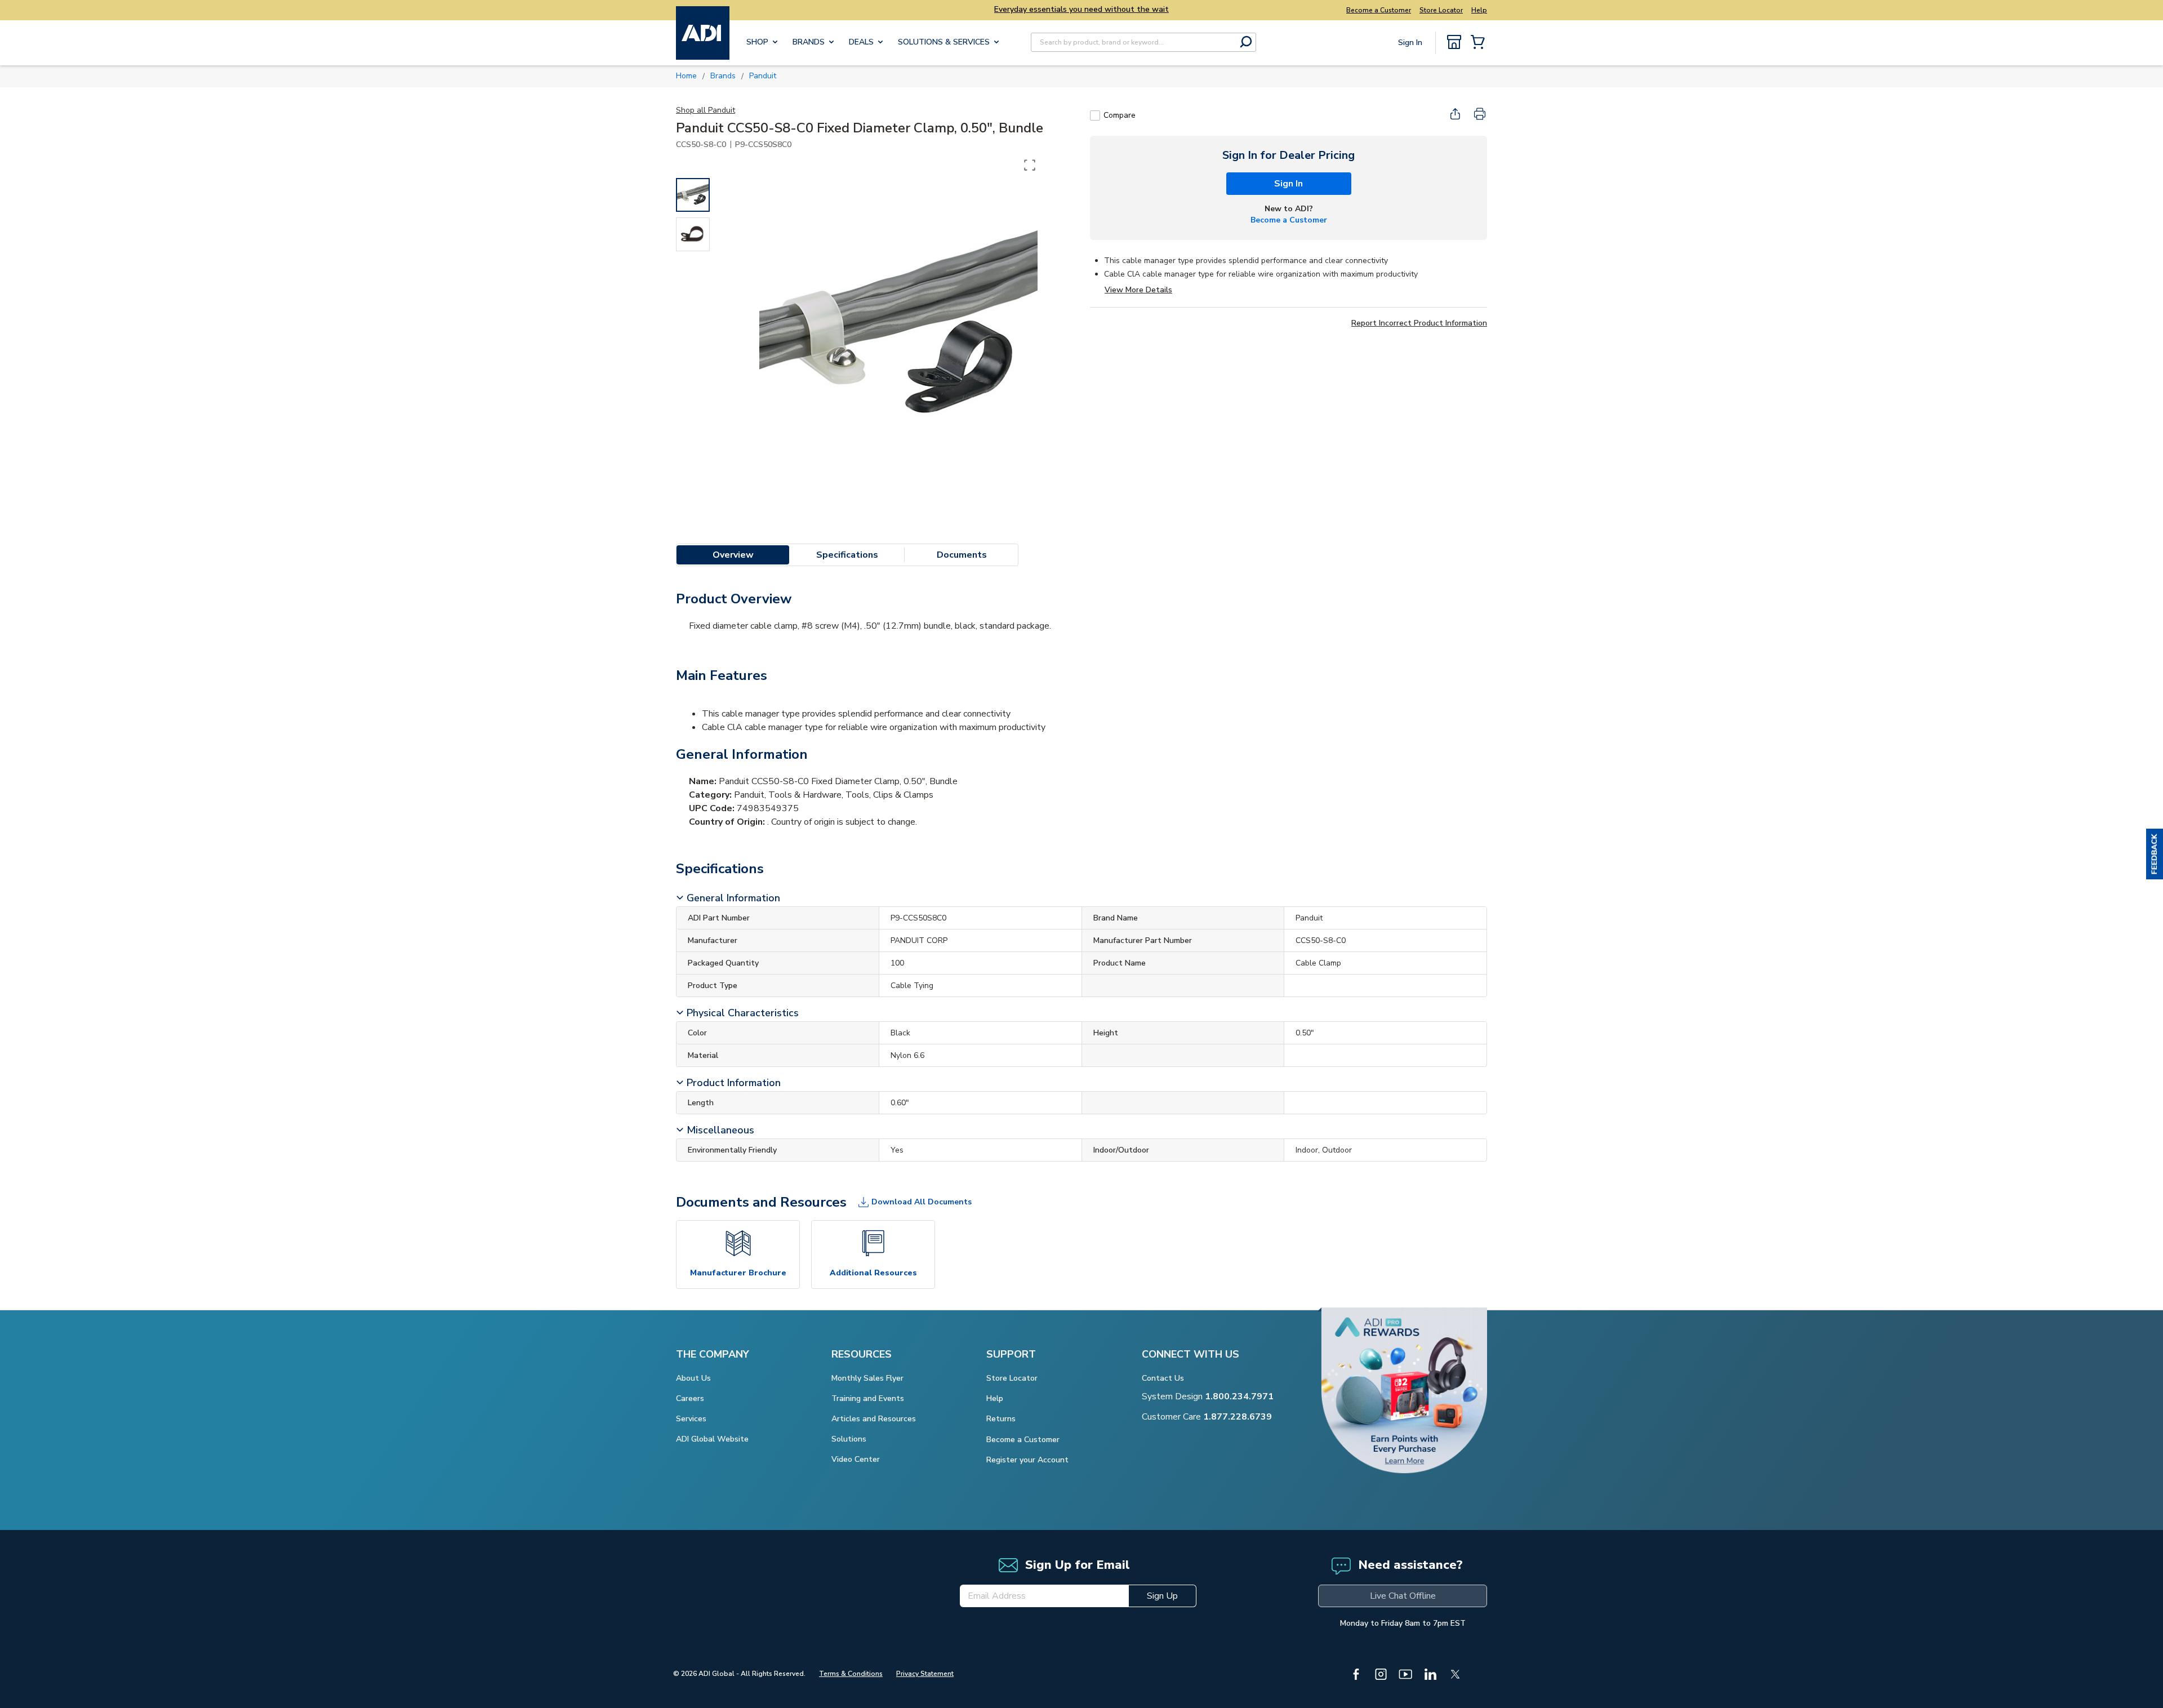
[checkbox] (1095, 115)
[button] (2155, 854)
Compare (1120, 115)
